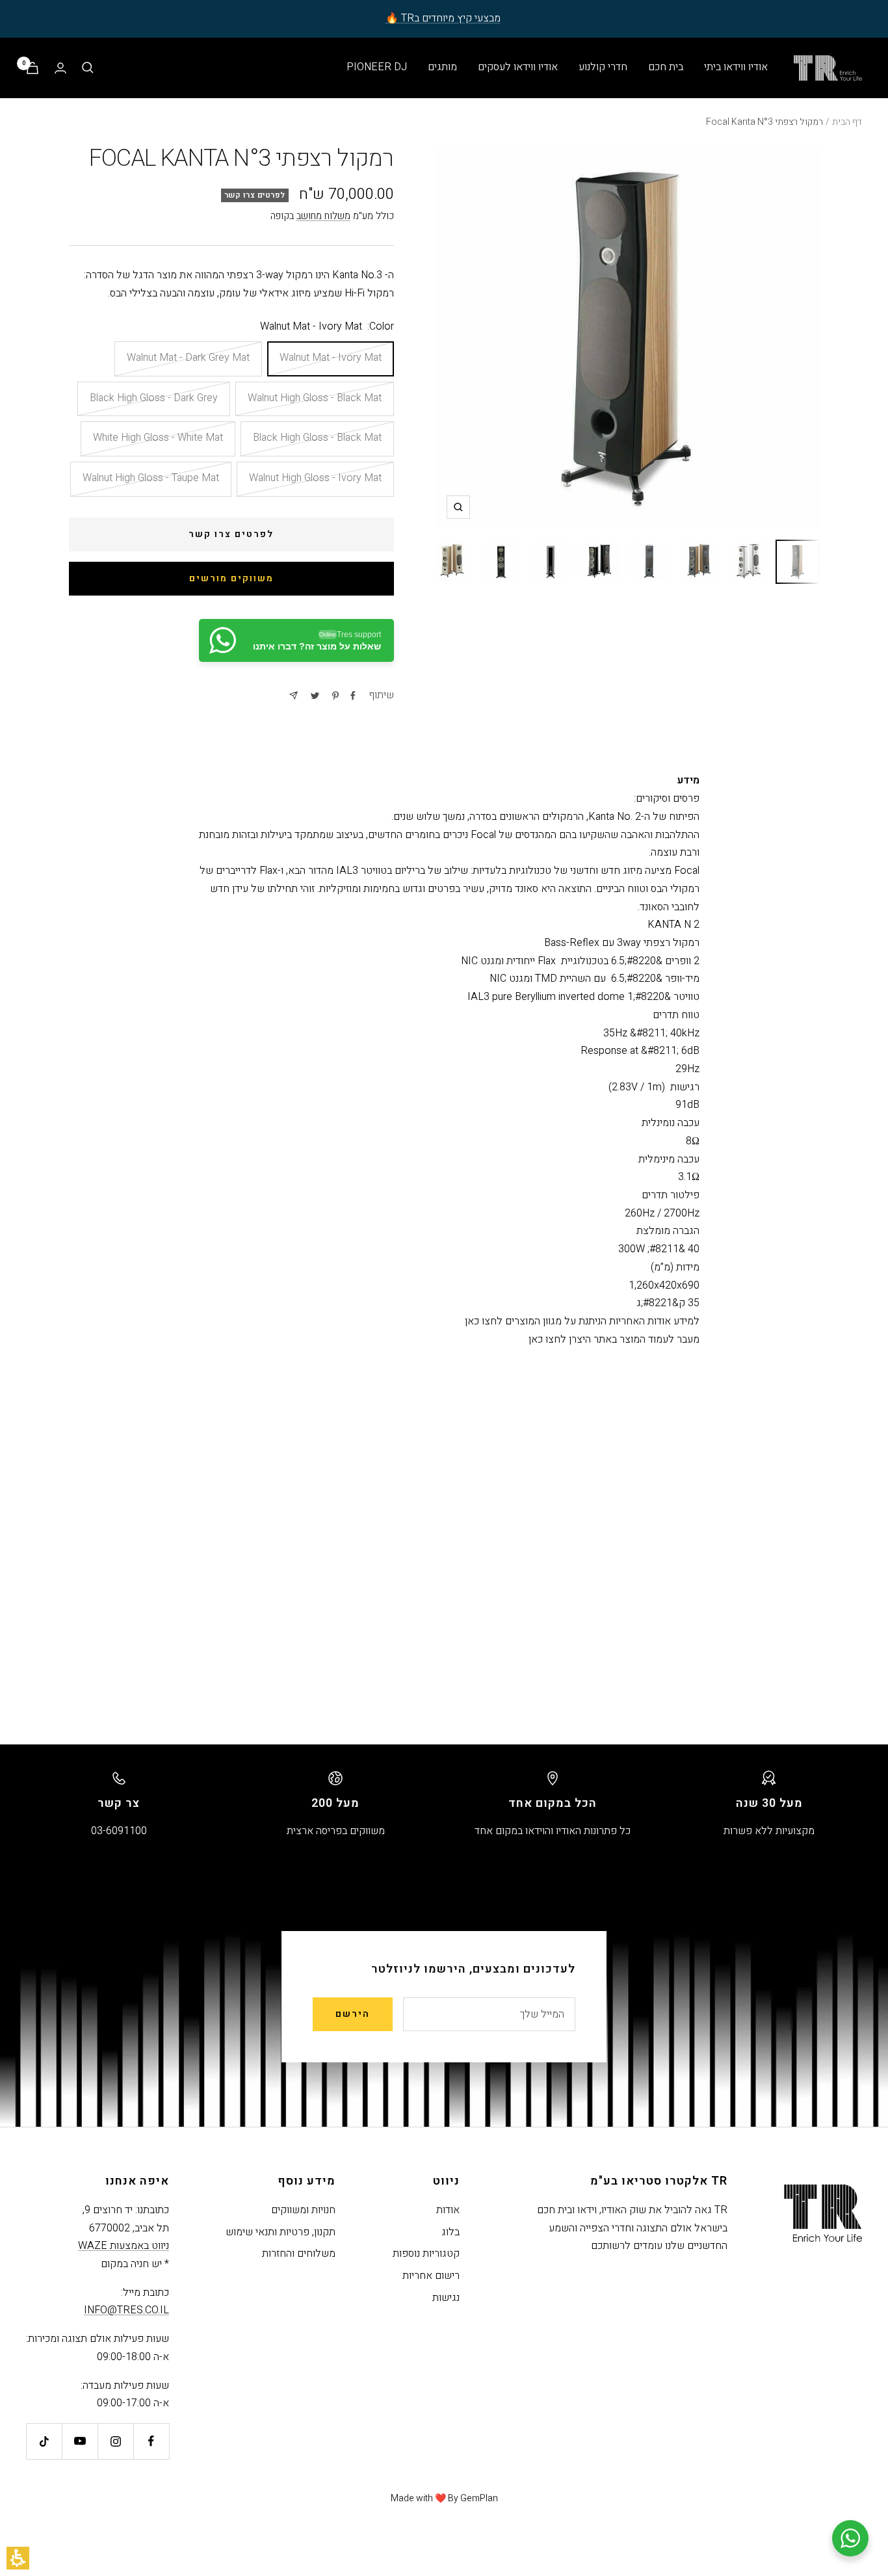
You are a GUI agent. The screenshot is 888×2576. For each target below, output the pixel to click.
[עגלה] (33, 68)
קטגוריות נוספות (426, 2254)
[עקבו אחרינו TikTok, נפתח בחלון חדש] (44, 2441)
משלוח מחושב (323, 216)
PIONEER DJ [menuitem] (377, 67)
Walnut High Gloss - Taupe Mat (151, 478)
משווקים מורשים (231, 578)
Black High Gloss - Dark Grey (154, 398)
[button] (18, 2558)
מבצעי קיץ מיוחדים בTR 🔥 (443, 18)
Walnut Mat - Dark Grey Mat (188, 358)
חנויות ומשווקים (303, 2210)
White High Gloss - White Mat (158, 438)
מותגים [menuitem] (442, 67)
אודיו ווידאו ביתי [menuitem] (736, 67)
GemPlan (479, 2498)
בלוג (451, 2232)
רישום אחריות (431, 2276)
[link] (296, 640)
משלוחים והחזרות (299, 2254)
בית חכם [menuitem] (666, 67)
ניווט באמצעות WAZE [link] (124, 2246)
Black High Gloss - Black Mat (317, 438)
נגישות (446, 2298)
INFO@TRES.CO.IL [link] (126, 2310)
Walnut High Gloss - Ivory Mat (315, 478)
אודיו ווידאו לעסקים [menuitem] (518, 67)
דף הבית (847, 122)
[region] (444, 122)
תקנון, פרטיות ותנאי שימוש (281, 2232)
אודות (448, 2210)
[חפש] (88, 68)
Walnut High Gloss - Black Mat (315, 398)
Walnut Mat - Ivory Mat (331, 358)
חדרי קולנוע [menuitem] (603, 67)
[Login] (60, 68)
